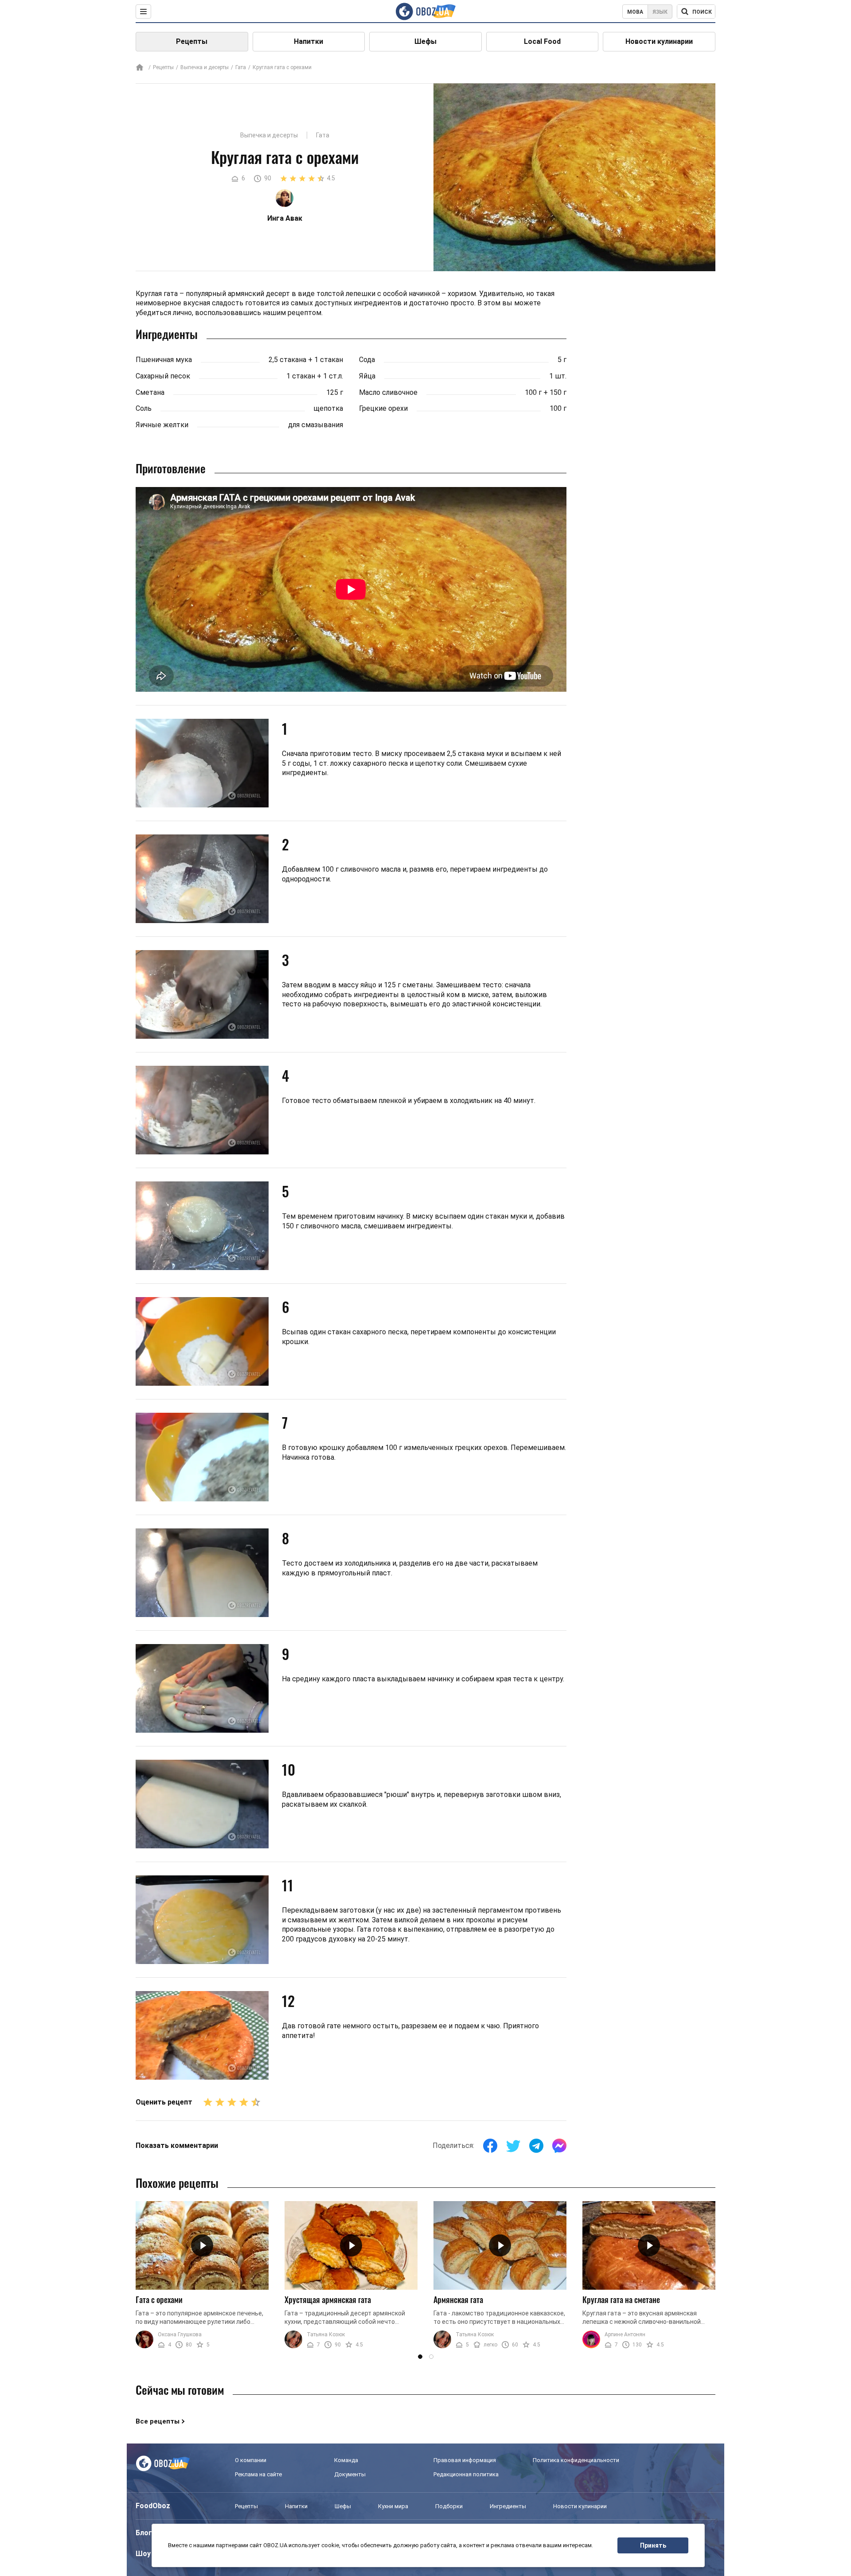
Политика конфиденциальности (576, 2460)
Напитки (308, 41)
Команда (346, 2460)
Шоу (143, 2554)
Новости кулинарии (659, 41)
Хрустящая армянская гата (328, 2299)
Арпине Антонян (625, 2334)
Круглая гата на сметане (621, 2299)
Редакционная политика (466, 2474)
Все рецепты (158, 2421)
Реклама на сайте (258, 2474)
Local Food (542, 41)
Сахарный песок (163, 376)
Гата (241, 67)
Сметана (150, 392)
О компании (251, 2460)
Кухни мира (393, 2506)
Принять (653, 2545)
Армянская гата (458, 2299)
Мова (635, 12)
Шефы (425, 41)
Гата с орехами (159, 2299)
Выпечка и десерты (205, 67)
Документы (350, 2474)
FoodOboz (153, 2506)
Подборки (449, 2506)
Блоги (146, 2533)
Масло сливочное (388, 392)
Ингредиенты (508, 2506)
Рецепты (192, 41)
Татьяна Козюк (326, 2334)
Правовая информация (465, 2460)
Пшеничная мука (164, 360)
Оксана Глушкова (180, 2334)
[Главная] (140, 68)
